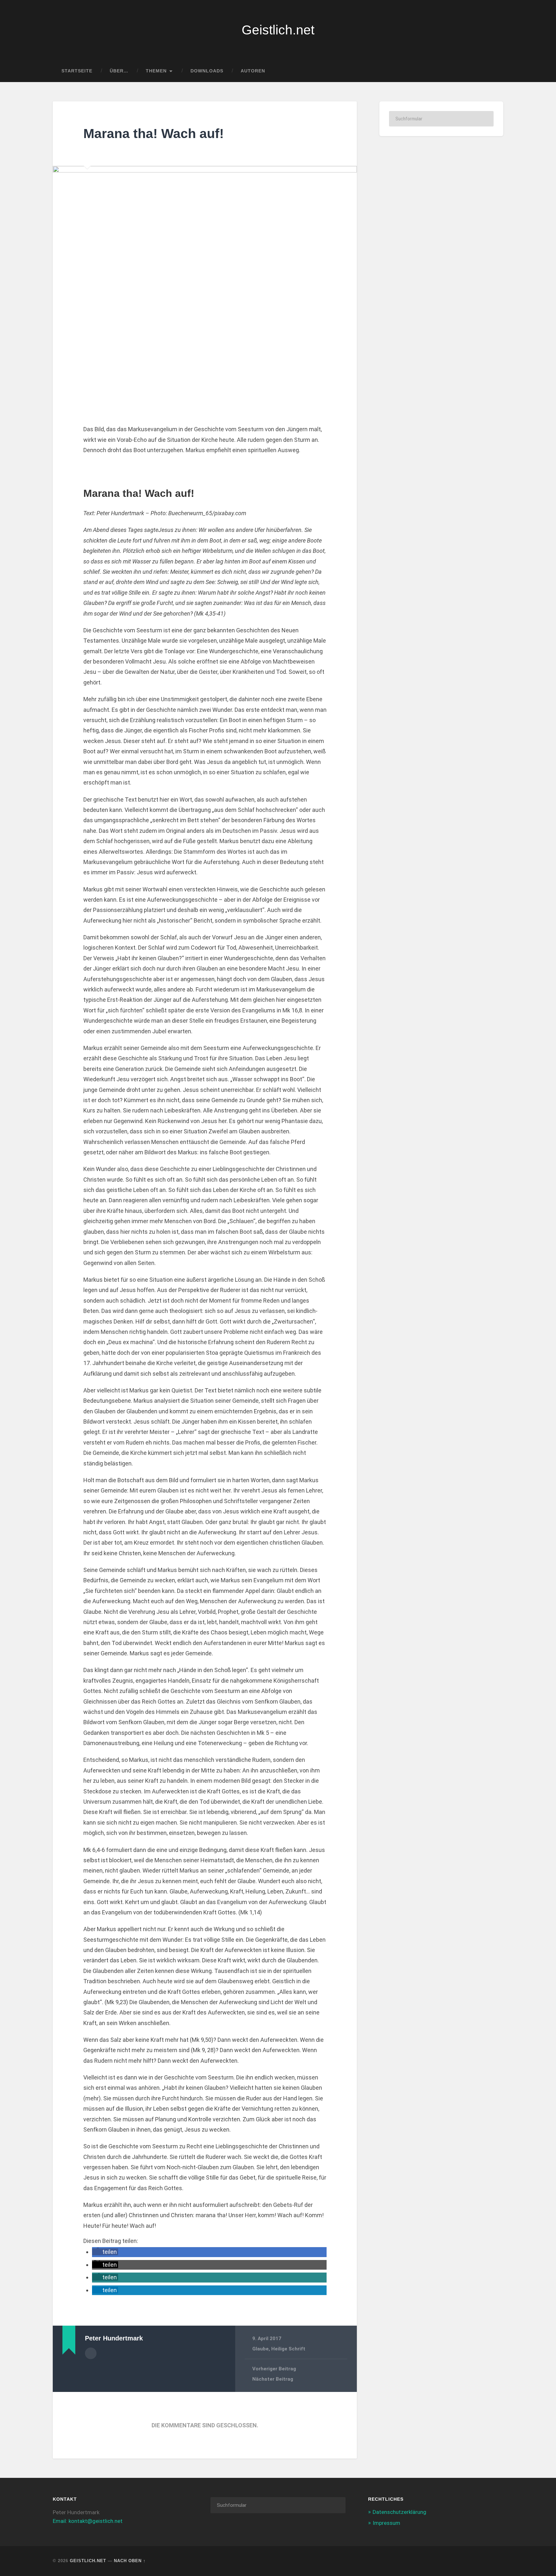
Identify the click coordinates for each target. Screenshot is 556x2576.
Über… (119, 71)
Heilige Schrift (288, 2349)
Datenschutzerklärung (399, 2512)
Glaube (260, 2349)
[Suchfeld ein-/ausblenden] (492, 71)
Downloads (207, 71)
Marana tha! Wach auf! (154, 134)
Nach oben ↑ (130, 2561)
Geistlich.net (278, 30)
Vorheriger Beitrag (274, 2369)
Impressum (386, 2523)
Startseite (77, 71)
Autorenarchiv (91, 2353)
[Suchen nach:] (441, 119)
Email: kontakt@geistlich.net (88, 2521)
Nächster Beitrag (273, 2379)
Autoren (253, 71)
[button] (105, 2252)
